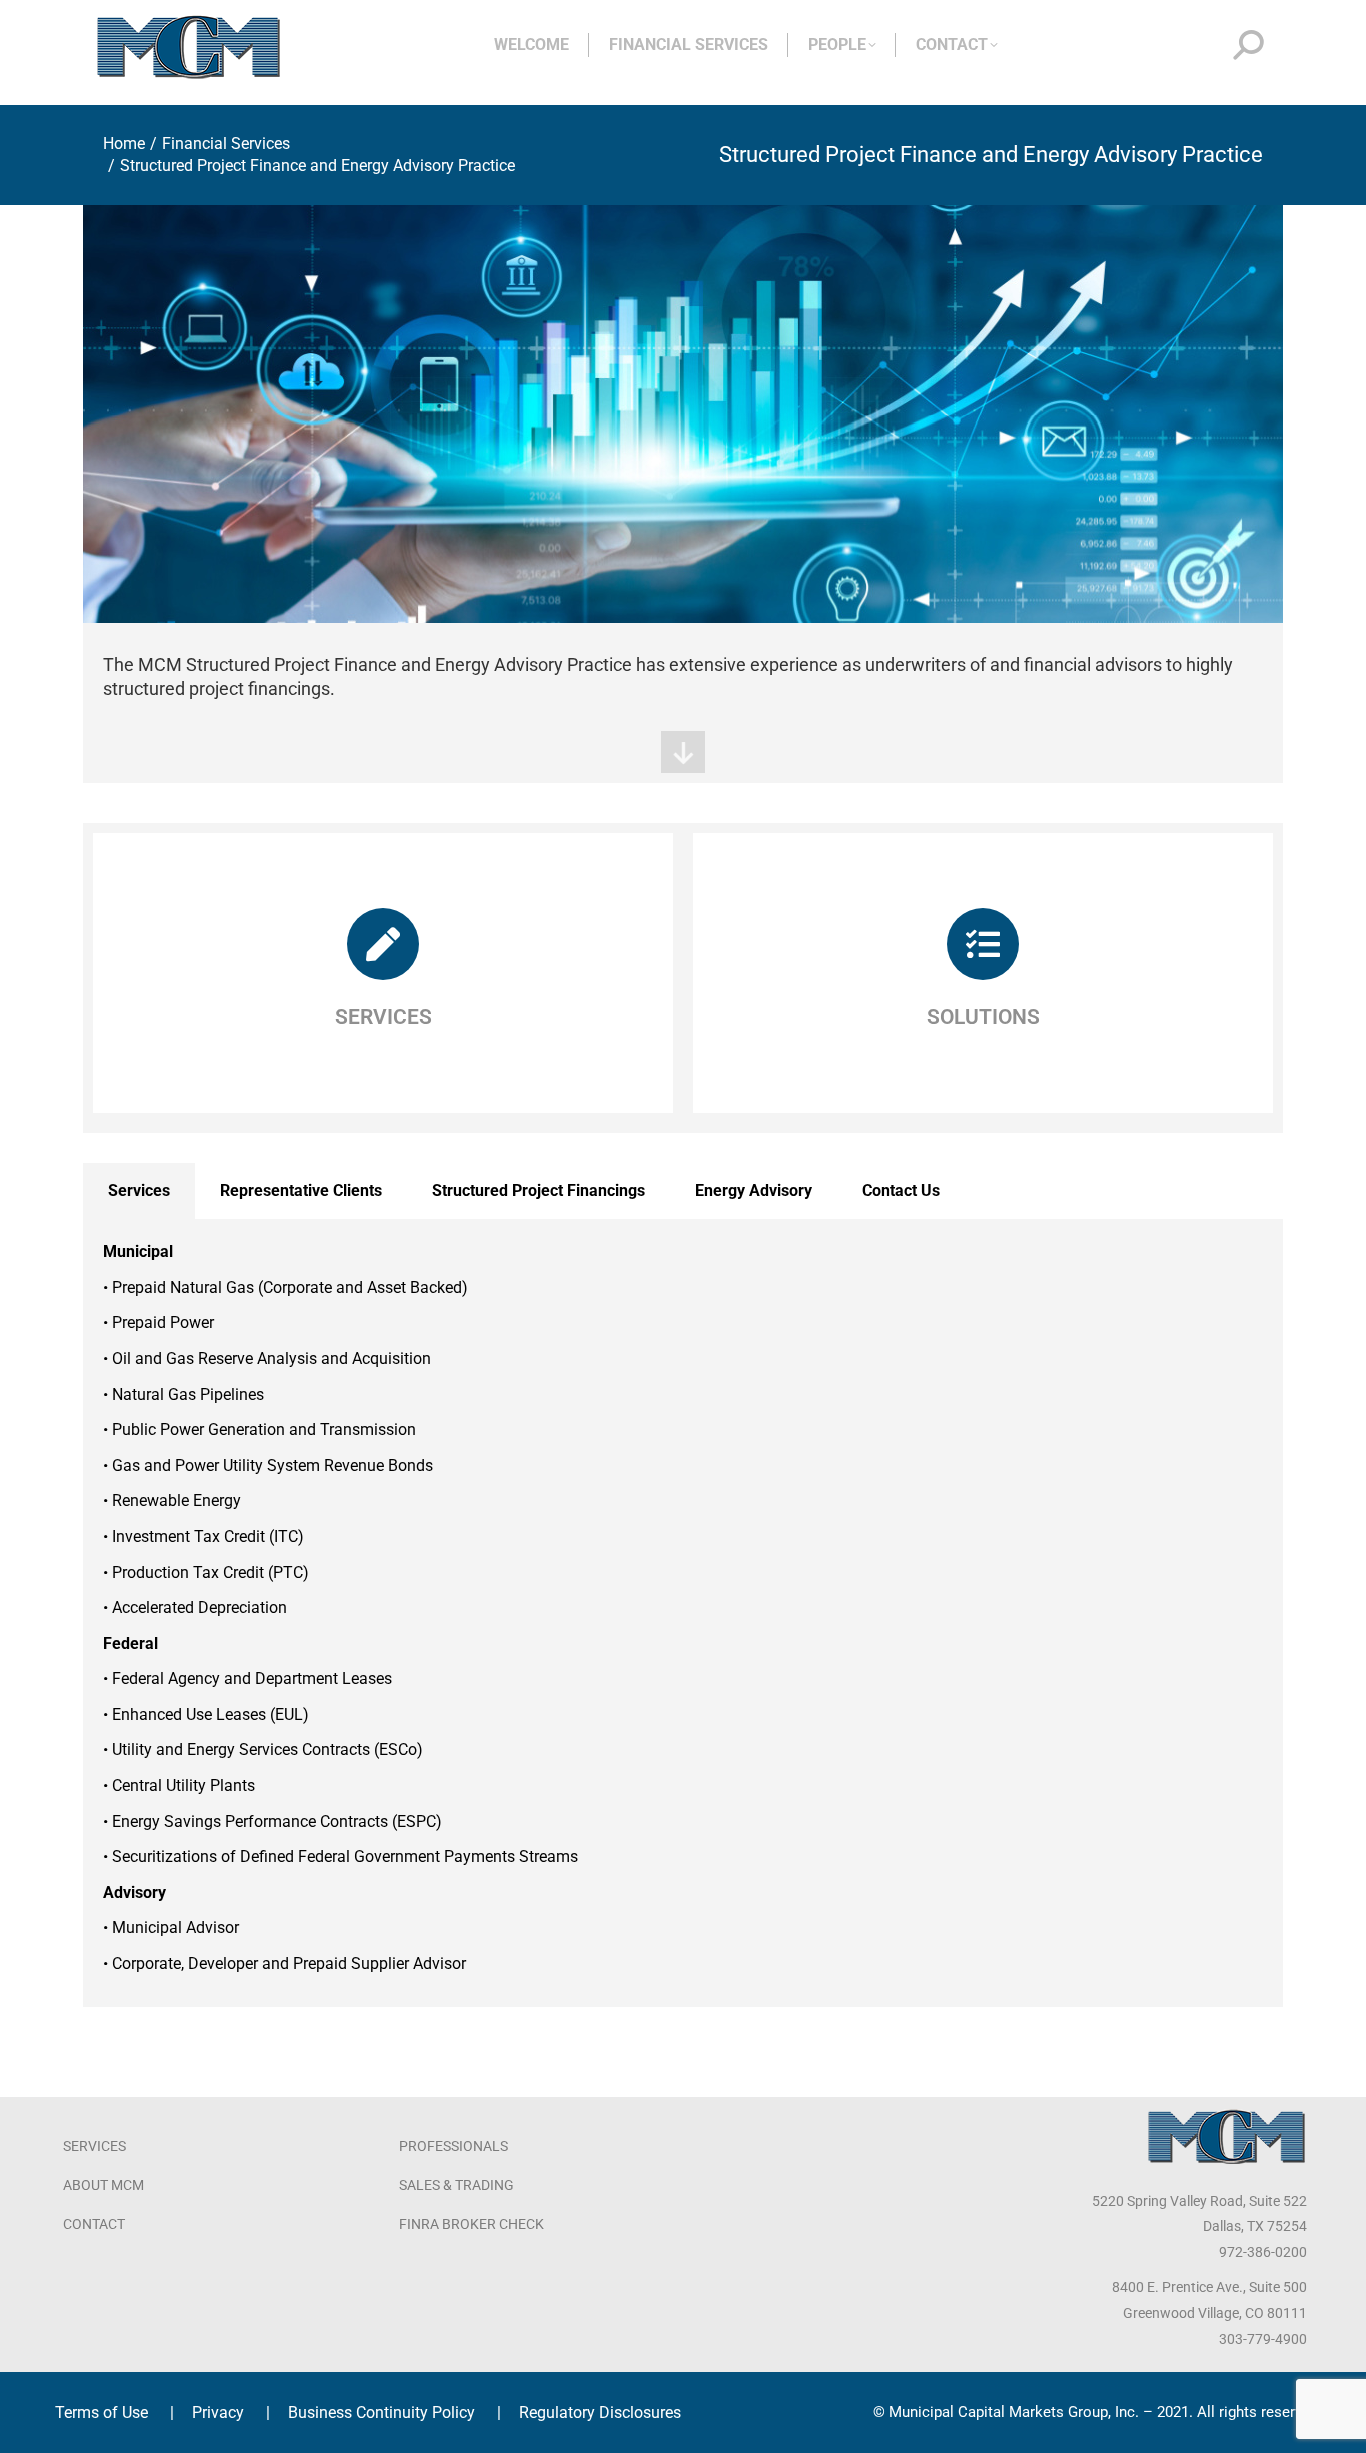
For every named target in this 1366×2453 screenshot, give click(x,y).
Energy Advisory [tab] (753, 1190)
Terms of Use (101, 2412)
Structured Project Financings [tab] (538, 1190)
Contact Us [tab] (901, 1190)
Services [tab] (139, 1190)
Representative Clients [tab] (301, 1190)
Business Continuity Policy (381, 2412)
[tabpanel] (683, 1612)
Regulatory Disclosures (600, 2412)
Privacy (218, 2412)
